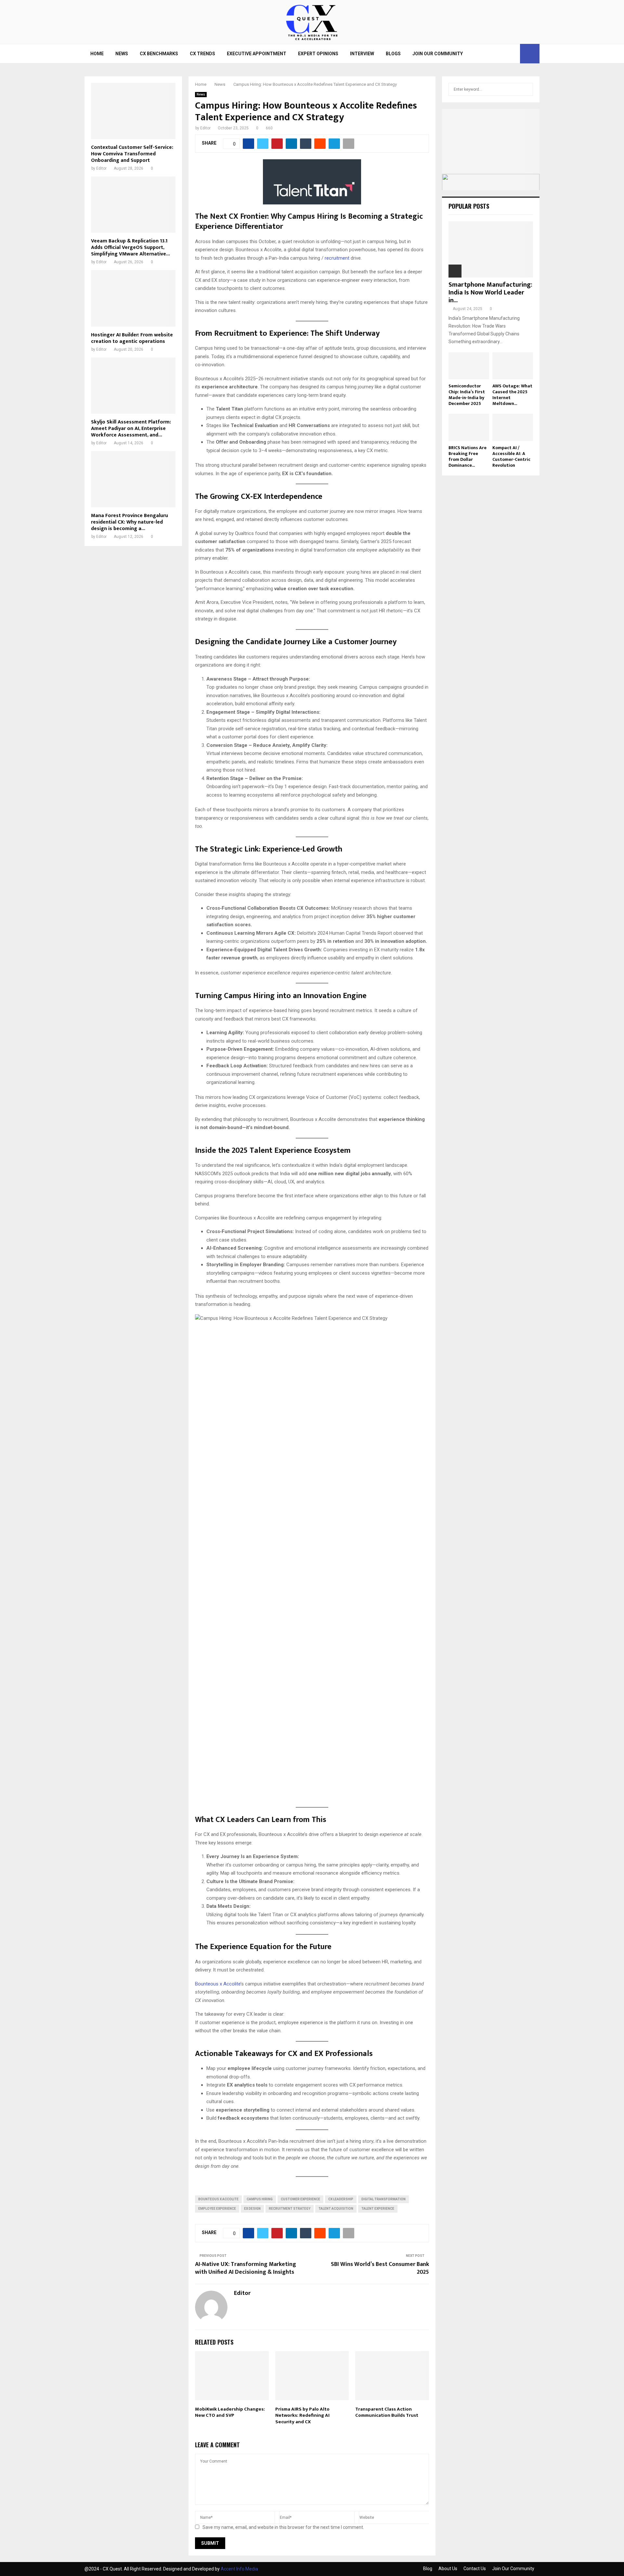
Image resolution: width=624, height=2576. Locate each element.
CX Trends (202, 54)
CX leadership (341, 2199)
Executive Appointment (257, 54)
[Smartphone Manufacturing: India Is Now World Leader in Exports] (491, 249)
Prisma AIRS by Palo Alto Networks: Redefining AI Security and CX (302, 2415)
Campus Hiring (260, 2199)
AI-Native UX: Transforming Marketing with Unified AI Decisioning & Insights (246, 2268)
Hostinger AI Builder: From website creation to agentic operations (132, 338)
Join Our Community (438, 54)
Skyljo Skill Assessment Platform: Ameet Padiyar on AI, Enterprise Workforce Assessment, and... (131, 429)
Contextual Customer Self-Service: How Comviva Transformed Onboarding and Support (132, 154)
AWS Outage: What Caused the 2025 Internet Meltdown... (512, 395)
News (122, 54)
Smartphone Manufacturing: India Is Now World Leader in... (490, 293)
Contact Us (475, 2569)
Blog (428, 2569)
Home (97, 54)
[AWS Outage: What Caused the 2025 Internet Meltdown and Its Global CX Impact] (513, 366)
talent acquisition (336, 2209)
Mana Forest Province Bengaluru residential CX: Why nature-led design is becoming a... (130, 522)
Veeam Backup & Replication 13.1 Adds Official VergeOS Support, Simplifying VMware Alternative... (130, 247)
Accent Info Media (239, 2569)
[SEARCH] (526, 89)
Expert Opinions (318, 54)
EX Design (252, 2209)
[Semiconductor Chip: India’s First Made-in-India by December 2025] (469, 366)
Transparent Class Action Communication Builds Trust (387, 2412)
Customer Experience (300, 2199)
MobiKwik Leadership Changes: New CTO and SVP (230, 2412)
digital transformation (383, 2199)
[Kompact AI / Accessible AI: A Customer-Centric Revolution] (513, 427)
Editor (205, 128)
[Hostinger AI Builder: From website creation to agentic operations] (133, 298)
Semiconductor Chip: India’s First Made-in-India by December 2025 (467, 395)
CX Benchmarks (159, 54)
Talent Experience (378, 2209)
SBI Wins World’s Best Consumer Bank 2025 (380, 2268)
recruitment (337, 258)
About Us (448, 2569)
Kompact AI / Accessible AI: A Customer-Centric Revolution (511, 456)
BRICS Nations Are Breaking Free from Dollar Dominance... (468, 456)
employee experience (217, 2209)
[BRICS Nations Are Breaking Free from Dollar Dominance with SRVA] (469, 427)
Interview (362, 54)
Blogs (393, 54)
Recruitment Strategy (290, 2209)
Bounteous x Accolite (218, 1984)
